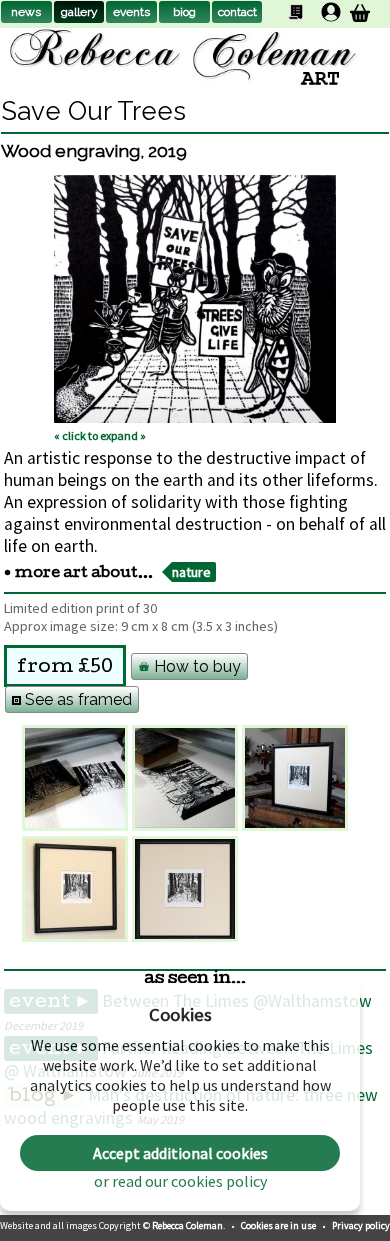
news (26, 12)
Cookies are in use (279, 1225)
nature (191, 572)
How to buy (195, 666)
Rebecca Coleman (187, 1225)
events (131, 12)
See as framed (76, 699)
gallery (79, 12)
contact (237, 12)
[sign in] (331, 12)
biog (184, 12)
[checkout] (360, 13)
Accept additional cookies (180, 1153)
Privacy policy (361, 1225)
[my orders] (296, 12)
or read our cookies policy (180, 1181)
